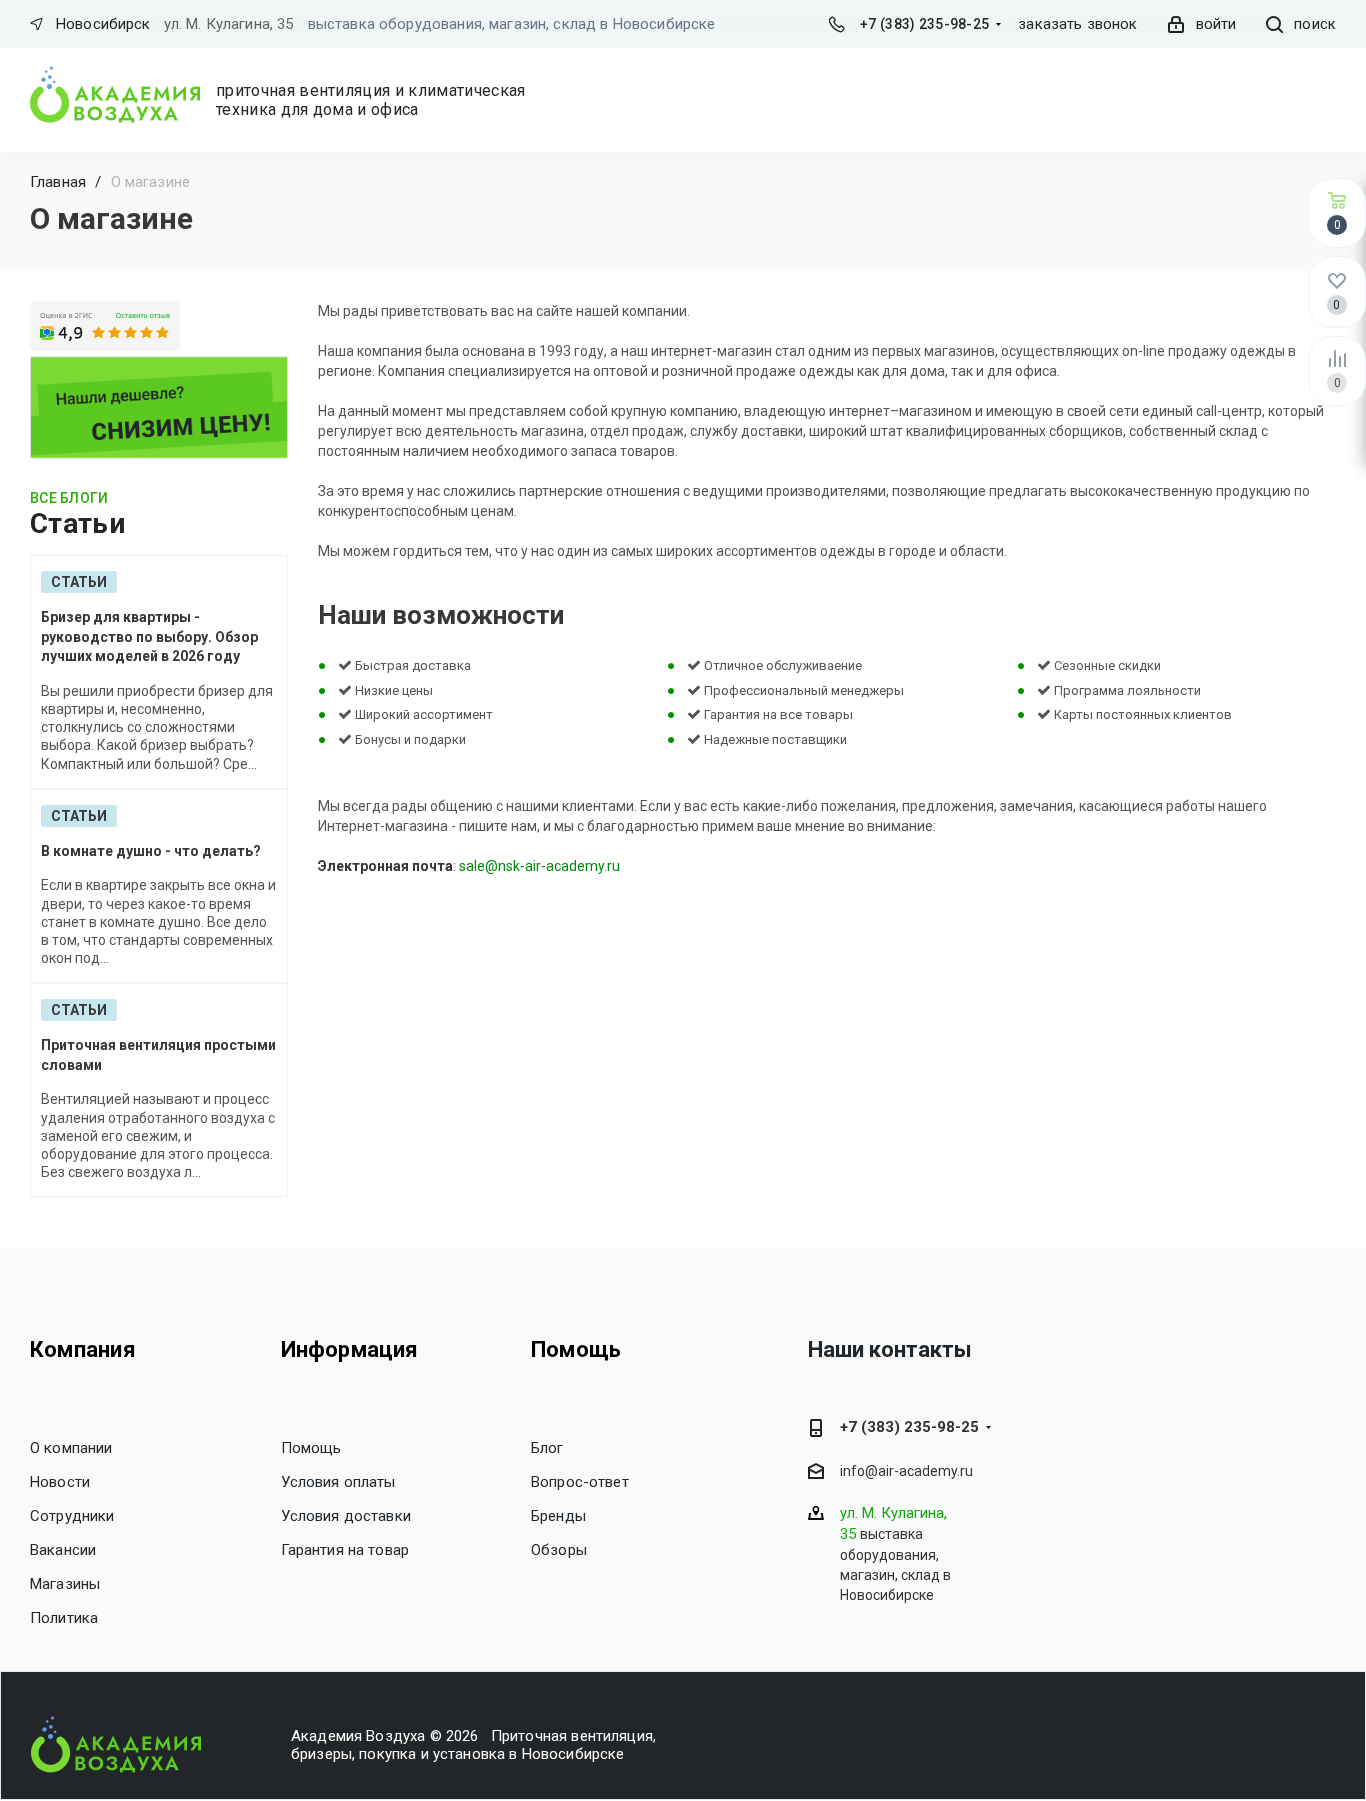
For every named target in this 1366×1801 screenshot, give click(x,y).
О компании (71, 1448)
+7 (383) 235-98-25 (924, 24)
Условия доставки (346, 1516)
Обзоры (559, 1550)
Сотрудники (72, 1516)
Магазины (65, 1584)
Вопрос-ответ (580, 1482)
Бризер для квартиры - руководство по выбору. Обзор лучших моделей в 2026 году (149, 636)
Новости (60, 1482)
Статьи (79, 582)
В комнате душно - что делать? (151, 851)
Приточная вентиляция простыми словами (158, 1055)
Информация (350, 1349)
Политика (64, 1618)
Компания (83, 1349)
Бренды (558, 1516)
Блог (547, 1448)
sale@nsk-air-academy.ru (539, 866)
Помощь (311, 1448)
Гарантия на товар (345, 1550)
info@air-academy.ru (906, 1471)
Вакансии (63, 1550)
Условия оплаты (338, 1482)
